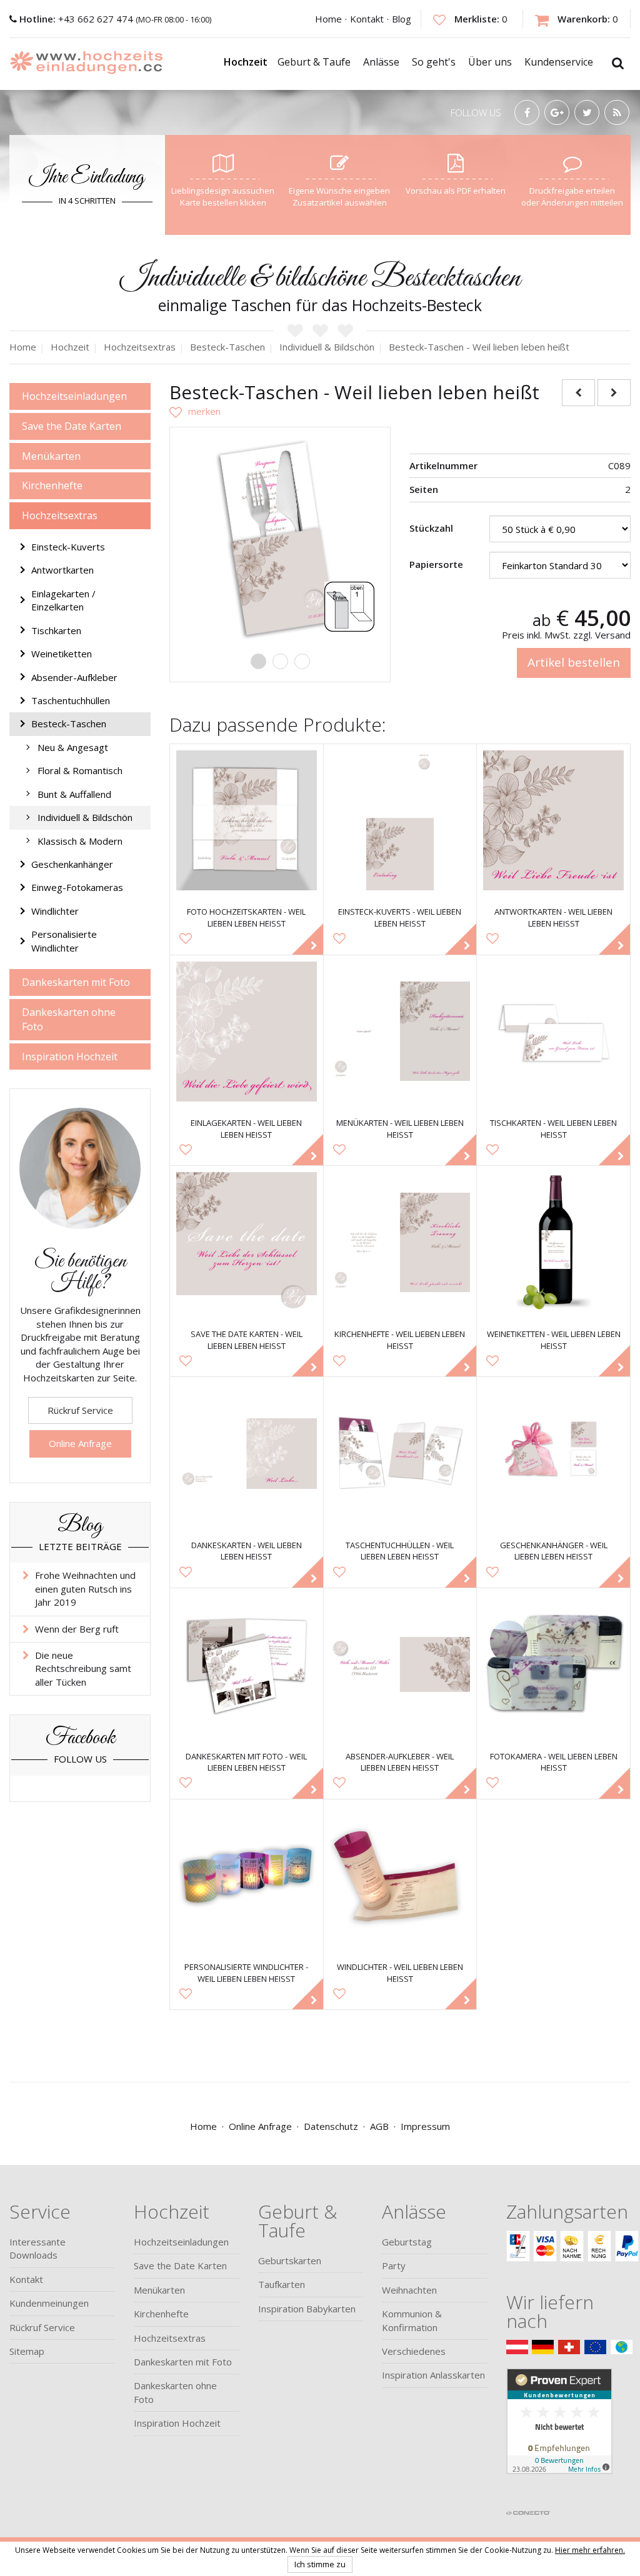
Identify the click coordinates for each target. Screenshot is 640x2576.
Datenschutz (331, 2126)
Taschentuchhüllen (71, 700)
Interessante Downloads (37, 2248)
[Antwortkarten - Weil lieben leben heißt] (553, 821)
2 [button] (280, 661)
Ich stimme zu (320, 2564)
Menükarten (51, 456)
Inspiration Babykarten (307, 2309)
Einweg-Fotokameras (77, 887)
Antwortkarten (62, 570)
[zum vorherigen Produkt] (578, 393)
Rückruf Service (80, 1410)
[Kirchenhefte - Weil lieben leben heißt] (400, 1242)
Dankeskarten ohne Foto (69, 1019)
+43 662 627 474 (77, 19)
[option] (280, 537)
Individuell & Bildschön (85, 817)
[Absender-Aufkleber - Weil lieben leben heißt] (400, 1665)
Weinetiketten (62, 654)
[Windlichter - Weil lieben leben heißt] (400, 1876)
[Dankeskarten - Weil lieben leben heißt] (247, 1454)
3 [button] (302, 661)
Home (328, 19)
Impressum (425, 2126)
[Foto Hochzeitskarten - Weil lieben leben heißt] (247, 821)
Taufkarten (282, 2284)
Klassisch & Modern (80, 841)
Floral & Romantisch (80, 770)
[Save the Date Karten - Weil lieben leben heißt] (247, 1242)
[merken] (195, 411)
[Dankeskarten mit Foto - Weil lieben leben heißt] (247, 1665)
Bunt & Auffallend (74, 794)
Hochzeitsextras (60, 515)
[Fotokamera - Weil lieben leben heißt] (553, 1665)
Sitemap (27, 2351)
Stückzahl (431, 528)
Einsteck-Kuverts (68, 547)
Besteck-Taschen (69, 724)
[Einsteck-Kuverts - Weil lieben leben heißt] (400, 821)
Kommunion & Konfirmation (412, 2320)
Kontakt (367, 19)
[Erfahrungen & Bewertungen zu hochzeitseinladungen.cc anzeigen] (559, 2435)
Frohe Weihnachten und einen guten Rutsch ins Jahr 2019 (85, 1589)
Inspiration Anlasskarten (433, 2375)
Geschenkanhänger (72, 864)
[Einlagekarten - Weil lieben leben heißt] (247, 1032)
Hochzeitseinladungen (74, 396)
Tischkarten (56, 630)
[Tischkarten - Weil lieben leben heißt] (553, 1032)
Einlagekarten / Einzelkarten (63, 600)
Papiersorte (436, 564)
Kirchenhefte (52, 485)
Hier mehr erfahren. (590, 2550)
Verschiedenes (414, 2351)
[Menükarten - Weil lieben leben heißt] (400, 1032)
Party (394, 2265)
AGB (379, 2126)
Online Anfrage (80, 1443)
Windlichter (55, 911)
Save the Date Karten (72, 426)
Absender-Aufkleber (74, 677)
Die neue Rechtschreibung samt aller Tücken (83, 1668)
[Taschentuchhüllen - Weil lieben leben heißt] (400, 1454)
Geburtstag (407, 2242)
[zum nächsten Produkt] (614, 393)
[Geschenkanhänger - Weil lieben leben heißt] (553, 1454)
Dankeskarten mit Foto (76, 982)
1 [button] (258, 661)
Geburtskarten (290, 2260)
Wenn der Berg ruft (77, 1629)
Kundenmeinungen (49, 2303)
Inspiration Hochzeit (70, 1057)
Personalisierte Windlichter (64, 941)
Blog (402, 19)
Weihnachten (409, 2290)
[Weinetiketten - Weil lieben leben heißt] (553, 1242)
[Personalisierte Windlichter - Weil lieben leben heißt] (247, 1876)
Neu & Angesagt (73, 747)
